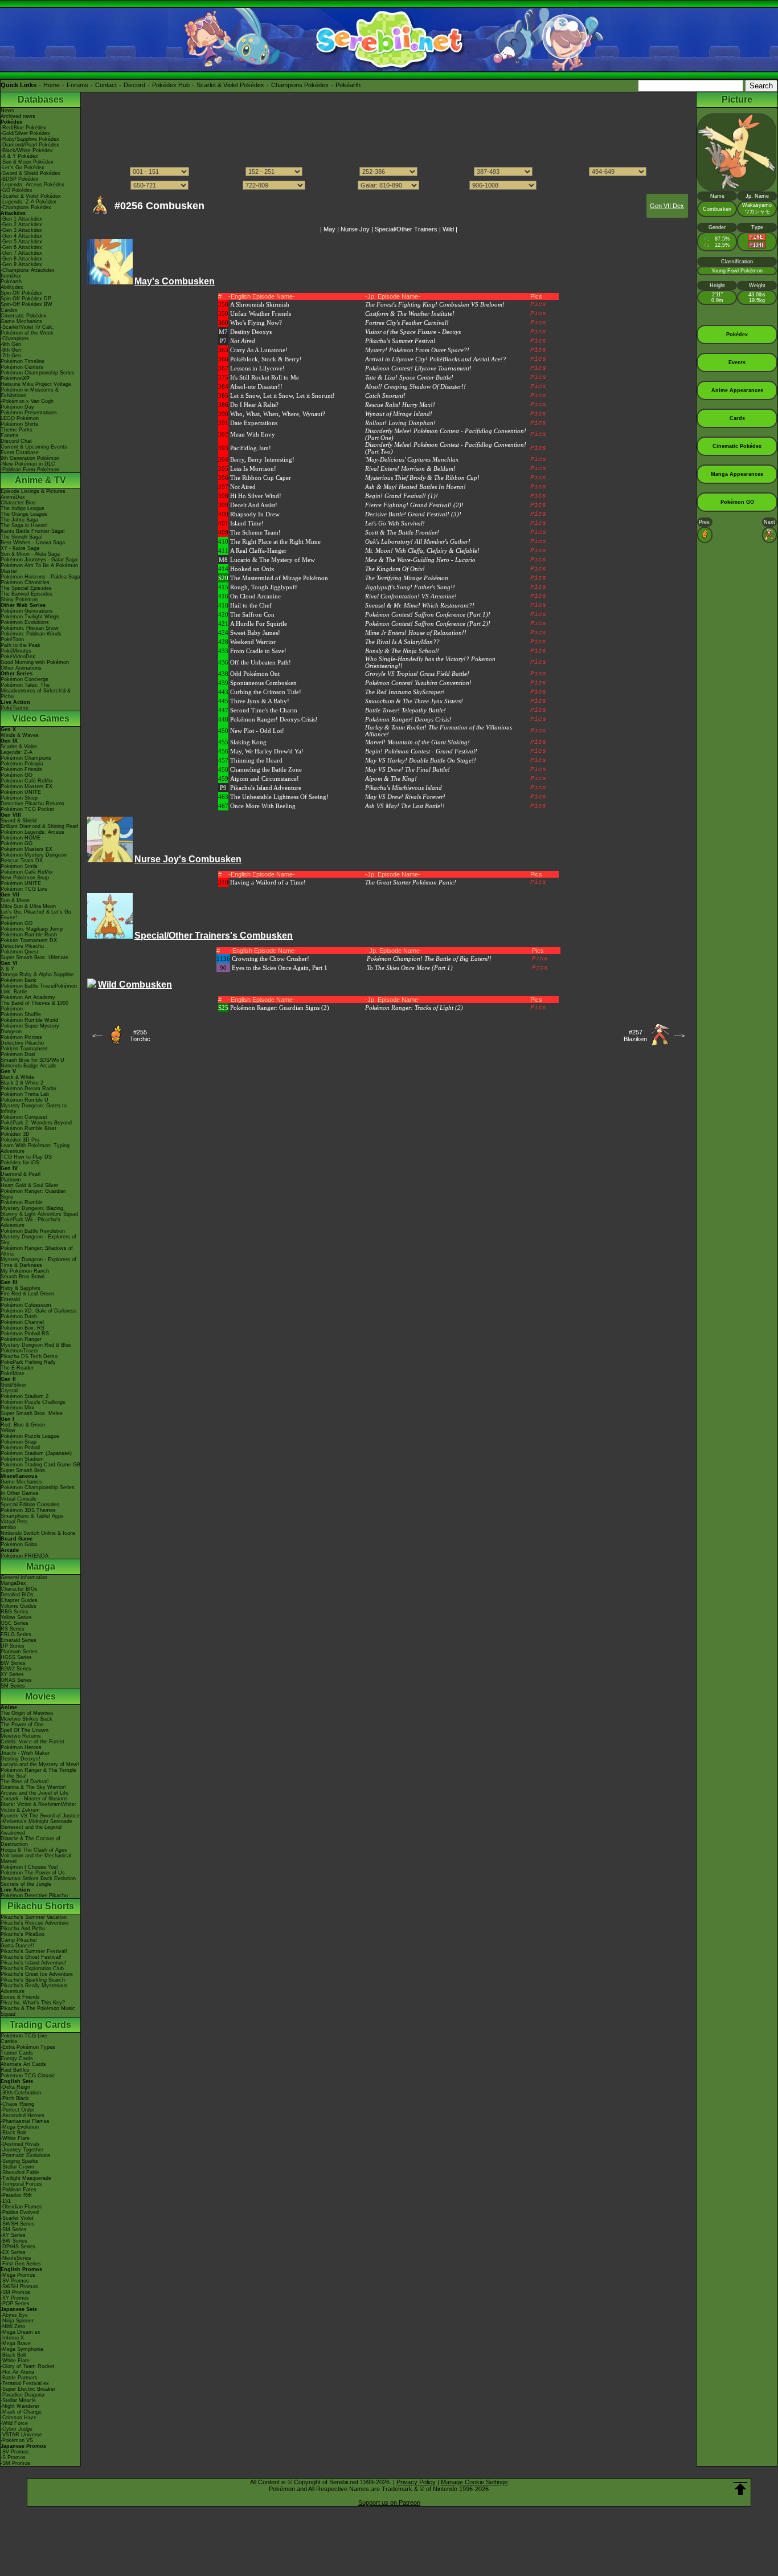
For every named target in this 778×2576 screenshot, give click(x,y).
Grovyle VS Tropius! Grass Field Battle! (417, 674)
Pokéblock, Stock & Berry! (266, 359)
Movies (40, 1696)
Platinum (11, 1180)
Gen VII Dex (667, 206)
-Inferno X (12, 2338)
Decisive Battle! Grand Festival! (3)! (413, 514)
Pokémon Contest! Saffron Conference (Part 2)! (428, 623)
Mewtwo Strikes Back (26, 1719)
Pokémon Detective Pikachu (34, 1896)
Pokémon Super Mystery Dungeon (30, 1029)
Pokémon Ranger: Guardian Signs (33, 1194)
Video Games (41, 718)
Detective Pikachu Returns (32, 804)
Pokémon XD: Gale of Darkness (39, 1311)
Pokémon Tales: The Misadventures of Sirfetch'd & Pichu (36, 691)
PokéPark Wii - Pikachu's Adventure (30, 1222)
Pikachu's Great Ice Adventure (37, 1974)
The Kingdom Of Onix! (395, 569)
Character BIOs (19, 1589)
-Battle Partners (19, 2378)
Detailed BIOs (17, 1595)
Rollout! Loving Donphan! (400, 423)
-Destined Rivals (20, 2144)
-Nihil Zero (13, 2326)
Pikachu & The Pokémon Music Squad (38, 2011)
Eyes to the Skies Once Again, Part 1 (280, 968)
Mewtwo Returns (21, 1736)
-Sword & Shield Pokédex (30, 173)
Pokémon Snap (19, 1442)
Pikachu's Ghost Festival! (31, 1957)
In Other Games (20, 1493)
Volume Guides (19, 1606)
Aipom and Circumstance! (265, 778)
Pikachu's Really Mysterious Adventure (34, 1988)
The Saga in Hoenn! (24, 525)
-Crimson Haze (19, 2418)
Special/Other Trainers (406, 229)
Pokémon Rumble (22, 1203)
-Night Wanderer (20, 2406)
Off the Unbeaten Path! (261, 662)
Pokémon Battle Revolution (33, 1231)
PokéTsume (15, 708)
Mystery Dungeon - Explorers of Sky (38, 1240)
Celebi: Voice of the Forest (32, 1742)
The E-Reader (17, 1368)
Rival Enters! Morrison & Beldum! (410, 468)
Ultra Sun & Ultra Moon (28, 906)
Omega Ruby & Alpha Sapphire (37, 975)
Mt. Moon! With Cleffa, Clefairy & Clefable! (422, 551)
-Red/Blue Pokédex (23, 128)
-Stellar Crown (17, 2167)
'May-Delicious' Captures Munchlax (412, 459)
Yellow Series (16, 1617)
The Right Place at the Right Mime (275, 541)
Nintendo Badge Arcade (28, 1066)
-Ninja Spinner (17, 2321)
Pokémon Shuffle (21, 1014)
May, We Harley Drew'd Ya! (267, 751)
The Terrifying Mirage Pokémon (407, 578)
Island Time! (247, 523)
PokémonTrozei (19, 1351)
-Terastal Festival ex (25, 2383)
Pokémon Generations (27, 611)
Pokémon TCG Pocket (27, 809)
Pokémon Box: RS (22, 1328)
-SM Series (14, 2229)
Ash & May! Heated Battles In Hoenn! (415, 487)
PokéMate (13, 1373)
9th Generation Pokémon (30, 458)
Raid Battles (15, 2070)
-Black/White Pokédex (27, 150)
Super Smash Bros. (24, 1470)
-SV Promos (15, 2281)
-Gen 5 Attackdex (21, 242)
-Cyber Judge (17, 2429)
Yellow (8, 1430)
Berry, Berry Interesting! (262, 459)
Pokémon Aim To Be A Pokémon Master (39, 568)
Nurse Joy (355, 229)
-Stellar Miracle (18, 2400)
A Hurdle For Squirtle (259, 623)
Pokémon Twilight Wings (30, 617)
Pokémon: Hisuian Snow (30, 628)
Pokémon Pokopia (22, 764)
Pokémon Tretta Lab (25, 1094)
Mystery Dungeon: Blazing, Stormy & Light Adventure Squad (39, 1211)
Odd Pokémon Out (255, 674)
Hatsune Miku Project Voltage (36, 384)
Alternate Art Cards (23, 2064)
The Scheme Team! (255, 532)
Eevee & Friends (20, 1997)
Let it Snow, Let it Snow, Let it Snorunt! (282, 396)
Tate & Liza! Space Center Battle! (409, 377)
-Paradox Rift (16, 2195)
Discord (134, 85)
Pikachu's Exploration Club (32, 1968)
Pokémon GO (17, 775)
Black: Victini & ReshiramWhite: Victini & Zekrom (38, 1807)
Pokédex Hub (171, 85)
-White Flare (15, 2138)
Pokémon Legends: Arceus (32, 832)
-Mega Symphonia (22, 2349)
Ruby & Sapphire (21, 1288)
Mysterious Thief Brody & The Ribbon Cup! (422, 478)
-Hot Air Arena (17, 2372)
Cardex (9, 310)
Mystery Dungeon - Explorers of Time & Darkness (38, 1262)
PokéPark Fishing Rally (28, 1362)
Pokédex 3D (15, 1134)
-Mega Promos (18, 2275)
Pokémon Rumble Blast (28, 1128)
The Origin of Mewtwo (27, 1713)
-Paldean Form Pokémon (30, 470)
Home (52, 85)
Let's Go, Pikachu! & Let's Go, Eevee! (37, 915)
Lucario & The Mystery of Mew (273, 560)
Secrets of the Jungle (26, 1884)
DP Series (13, 1646)
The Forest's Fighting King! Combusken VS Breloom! (435, 304)
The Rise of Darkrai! (25, 1782)
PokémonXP (15, 378)
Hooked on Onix (252, 569)
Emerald (10, 1299)
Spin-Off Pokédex (21, 293)
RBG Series (15, 1612)
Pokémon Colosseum (26, 1305)
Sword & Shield (19, 821)
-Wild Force (14, 2423)
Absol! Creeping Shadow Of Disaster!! (415, 386)
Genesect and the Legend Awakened (31, 1830)
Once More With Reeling (263, 806)
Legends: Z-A (17, 752)
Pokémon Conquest (24, 1117)
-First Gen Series (21, 2264)
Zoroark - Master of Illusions (34, 1799)
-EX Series (13, 2252)
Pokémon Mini (17, 1408)
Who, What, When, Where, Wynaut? (278, 414)
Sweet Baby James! (255, 633)
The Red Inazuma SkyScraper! (405, 692)
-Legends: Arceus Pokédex (32, 185)
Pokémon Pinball (20, 1448)
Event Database (20, 453)
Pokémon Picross (21, 1037)
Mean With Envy (253, 434)
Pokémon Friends (21, 769)
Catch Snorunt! (385, 396)
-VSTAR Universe (21, 2435)
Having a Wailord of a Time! (268, 882)
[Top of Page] (740, 2489)
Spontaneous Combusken (263, 683)
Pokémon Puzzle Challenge (33, 1402)
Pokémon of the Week (27, 333)
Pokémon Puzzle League (30, 1436)
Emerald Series (19, 1640)
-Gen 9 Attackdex (21, 264)
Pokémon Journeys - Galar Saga (39, 560)
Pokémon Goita (19, 1544)
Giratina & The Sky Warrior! (33, 1787)
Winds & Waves (20, 735)
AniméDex (13, 497)
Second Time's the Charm (264, 710)
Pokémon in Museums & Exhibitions (30, 393)
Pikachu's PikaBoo (22, 1934)
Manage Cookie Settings (474, 2482)
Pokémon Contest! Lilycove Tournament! (418, 368)
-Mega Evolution (20, 2127)
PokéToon (12, 639)
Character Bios (18, 503)
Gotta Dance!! (17, 1946)
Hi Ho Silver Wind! (256, 496)
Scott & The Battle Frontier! (402, 532)
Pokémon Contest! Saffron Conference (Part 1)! (428, 614)
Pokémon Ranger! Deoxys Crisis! (274, 719)
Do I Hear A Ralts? (254, 405)
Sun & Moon (15, 900)
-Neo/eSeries (16, 2258)
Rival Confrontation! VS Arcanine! (411, 596)
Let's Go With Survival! (395, 523)
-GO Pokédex (17, 190)
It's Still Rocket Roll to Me (265, 377)
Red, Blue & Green (23, 1425)
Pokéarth (348, 85)
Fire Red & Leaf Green (27, 1294)
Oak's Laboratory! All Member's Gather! (418, 541)
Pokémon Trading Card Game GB (40, 1465)
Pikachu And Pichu (23, 1929)
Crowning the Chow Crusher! (271, 959)
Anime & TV (40, 480)
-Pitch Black (15, 2098)
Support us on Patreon (389, 2502)
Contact (106, 85)
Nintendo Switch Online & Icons (38, 1533)
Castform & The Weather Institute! (410, 313)
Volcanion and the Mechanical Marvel (36, 1858)
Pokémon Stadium (22, 1459)
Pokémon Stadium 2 (24, 1396)
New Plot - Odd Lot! (257, 731)
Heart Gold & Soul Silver (29, 1185)
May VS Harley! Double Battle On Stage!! (421, 760)
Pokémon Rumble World (29, 1020)
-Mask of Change (21, 2412)
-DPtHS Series (18, 2247)
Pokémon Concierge (24, 679)
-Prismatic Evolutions (26, 2155)
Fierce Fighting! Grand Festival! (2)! (414, 505)
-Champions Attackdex (28, 270)
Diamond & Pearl (21, 1174)
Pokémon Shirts (19, 424)
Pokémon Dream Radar (28, 1089)
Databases (41, 99)
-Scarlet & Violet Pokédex (31, 196)
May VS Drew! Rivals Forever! (405, 797)
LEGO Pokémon (20, 418)
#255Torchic (140, 1036)
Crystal (9, 1391)
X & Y (7, 969)
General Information (24, 1578)
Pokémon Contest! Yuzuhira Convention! (418, 683)
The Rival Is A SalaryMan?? (402, 642)
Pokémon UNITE (21, 792)
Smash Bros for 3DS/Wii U (32, 1060)
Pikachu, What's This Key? (33, 2003)
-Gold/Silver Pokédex (25, 133)
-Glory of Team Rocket (28, 2366)
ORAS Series (16, 1680)
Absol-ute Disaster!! (256, 386)
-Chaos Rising (17, 2104)
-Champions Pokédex (26, 207)
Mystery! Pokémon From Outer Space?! (417, 350)
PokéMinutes (16, 651)
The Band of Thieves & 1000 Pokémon (34, 1006)
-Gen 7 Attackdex (21, 253)
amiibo (8, 1527)
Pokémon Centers (22, 367)
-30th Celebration (21, 2093)
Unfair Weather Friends (261, 313)
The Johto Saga (19, 520)
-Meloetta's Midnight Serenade (36, 1821)
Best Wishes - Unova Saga (33, 543)
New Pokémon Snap (25, 878)
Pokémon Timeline (22, 361)
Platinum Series (19, 1652)
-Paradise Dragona (22, 2395)
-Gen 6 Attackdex (21, 247)
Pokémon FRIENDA (24, 1556)
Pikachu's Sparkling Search (33, 1980)
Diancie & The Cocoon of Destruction (30, 1841)
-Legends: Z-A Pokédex (28, 202)
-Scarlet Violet (17, 2218)
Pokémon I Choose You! (29, 1867)
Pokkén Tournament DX (29, 940)
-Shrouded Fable (20, 2173)
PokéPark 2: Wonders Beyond (36, 1123)
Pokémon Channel (22, 1322)
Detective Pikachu (22, 946)
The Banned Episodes (26, 594)
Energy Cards (17, 2059)
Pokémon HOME (21, 838)
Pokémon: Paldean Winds (31, 634)
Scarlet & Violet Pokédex (230, 85)
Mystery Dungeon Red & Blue (36, 1345)
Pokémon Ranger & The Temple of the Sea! (38, 1773)
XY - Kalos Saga (20, 548)
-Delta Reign (15, 2087)
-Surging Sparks (19, 2161)
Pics (538, 304)
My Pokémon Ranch (25, 1271)
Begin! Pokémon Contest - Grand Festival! (421, 751)
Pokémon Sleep (19, 798)
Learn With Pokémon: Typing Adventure (35, 1148)
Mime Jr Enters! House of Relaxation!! (416, 633)
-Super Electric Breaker (28, 2389)
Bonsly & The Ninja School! (402, 651)
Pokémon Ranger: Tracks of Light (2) (414, 1008)
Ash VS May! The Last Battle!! (405, 806)
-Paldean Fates (19, 2190)
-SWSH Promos (19, 2286)
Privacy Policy (416, 2482)
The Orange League (24, 514)
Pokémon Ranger (21, 1339)
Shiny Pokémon (19, 600)
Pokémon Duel (18, 1054)
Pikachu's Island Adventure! (34, 1963)
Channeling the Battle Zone (266, 769)
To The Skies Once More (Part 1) (410, 968)
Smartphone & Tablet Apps (32, 1516)
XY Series (12, 1674)
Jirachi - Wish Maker (25, 1753)
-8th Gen (11, 350)
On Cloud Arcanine (255, 596)
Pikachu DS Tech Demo (29, 1356)
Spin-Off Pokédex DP (26, 299)
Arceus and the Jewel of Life (34, 1793)
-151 (6, 2201)
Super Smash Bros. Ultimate (34, 957)
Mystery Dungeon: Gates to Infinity (34, 1108)
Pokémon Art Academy (28, 997)
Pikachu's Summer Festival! (34, 1951)
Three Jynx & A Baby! (260, 701)
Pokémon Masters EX (26, 786)
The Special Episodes (26, 588)
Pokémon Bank (19, 980)
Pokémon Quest (20, 952)
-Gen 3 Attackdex (21, 230)
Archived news (18, 116)
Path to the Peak (21, 645)
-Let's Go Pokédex (22, 168)
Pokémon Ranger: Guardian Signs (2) (280, 1008)
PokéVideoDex (18, 657)
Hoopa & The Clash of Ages (34, 1850)
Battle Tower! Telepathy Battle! (406, 710)
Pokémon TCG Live (24, 889)
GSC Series (15, 1623)
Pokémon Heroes (21, 1747)
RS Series (13, 1629)
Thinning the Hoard (256, 760)
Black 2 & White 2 (22, 1083)
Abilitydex (12, 287)
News (7, 111)
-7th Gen (11, 356)
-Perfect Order (17, 2110)
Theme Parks (17, 430)
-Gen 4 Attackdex (21, 236)
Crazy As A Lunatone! (259, 350)
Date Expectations (254, 423)
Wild (448, 229)
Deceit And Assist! (254, 505)
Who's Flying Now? (256, 323)
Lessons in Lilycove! (257, 368)
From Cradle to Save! (258, 651)
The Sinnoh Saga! (22, 537)
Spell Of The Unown (24, 1730)
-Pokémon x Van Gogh (27, 401)
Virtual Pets (14, 1522)
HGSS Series (16, 1657)
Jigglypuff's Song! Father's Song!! (410, 587)
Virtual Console (19, 1499)
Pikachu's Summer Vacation (34, 1917)
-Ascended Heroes (22, 2116)
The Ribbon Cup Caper (261, 478)
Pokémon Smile (19, 866)
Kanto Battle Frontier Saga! (33, 531)
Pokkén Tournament (24, 1049)
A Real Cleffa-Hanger (258, 551)
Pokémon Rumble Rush (29, 935)
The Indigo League (22, 508)
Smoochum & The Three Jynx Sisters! (414, 701)
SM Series (13, 1686)
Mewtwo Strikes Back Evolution (38, 1878)
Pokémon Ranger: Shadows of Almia (37, 1251)
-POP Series (15, 2304)
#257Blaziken (635, 1036)
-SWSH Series (18, 2224)
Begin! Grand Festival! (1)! (402, 496)
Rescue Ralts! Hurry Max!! (400, 405)
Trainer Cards (17, 2053)
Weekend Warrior (253, 642)
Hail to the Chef (251, 605)
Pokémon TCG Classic (28, 2076)
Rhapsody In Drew (255, 514)
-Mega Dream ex (21, 2332)
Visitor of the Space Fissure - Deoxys (413, 332)
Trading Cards (40, 2025)
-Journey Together (22, 2150)
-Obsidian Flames (21, 2207)
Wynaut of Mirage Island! (399, 414)
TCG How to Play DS (26, 1157)
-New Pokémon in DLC (28, 464)
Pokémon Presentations (29, 413)
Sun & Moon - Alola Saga (30, 554)
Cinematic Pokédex (24, 316)
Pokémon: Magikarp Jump (32, 929)
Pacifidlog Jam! (251, 448)
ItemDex (11, 276)
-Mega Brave (16, 2343)
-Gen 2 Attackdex (21, 225)
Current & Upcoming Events (34, 447)
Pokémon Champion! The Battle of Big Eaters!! (429, 959)
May (329, 229)
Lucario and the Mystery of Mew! (40, 1764)
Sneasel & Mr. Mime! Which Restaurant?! (420, 605)
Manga (41, 1566)
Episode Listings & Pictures (33, 491)
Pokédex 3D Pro (20, 1140)
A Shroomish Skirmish (260, 304)
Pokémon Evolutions (25, 622)
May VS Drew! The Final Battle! (408, 769)
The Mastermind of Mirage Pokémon (279, 578)
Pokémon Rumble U (24, 1100)
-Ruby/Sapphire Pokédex (30, 139)
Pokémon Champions (26, 758)
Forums (77, 85)
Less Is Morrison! (253, 468)
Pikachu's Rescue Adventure (35, 1923)
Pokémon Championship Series (38, 373)
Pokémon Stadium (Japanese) (36, 1453)
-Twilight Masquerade (26, 2178)
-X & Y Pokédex (19, 156)
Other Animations (21, 668)
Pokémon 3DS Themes (28, 1510)
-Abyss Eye (14, 2315)
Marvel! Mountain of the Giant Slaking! (417, 742)
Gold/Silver (13, 1385)
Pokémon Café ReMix (27, 781)
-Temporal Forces (21, 2184)
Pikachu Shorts (41, 1906)
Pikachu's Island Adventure (266, 788)
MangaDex (13, 1583)
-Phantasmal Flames (25, 2121)
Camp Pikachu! (19, 1940)
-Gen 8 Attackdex (21, 259)
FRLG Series (16, 1635)
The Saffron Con (252, 614)
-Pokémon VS (17, 2440)
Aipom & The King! (391, 778)
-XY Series (13, 2235)
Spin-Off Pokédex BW (26, 304)
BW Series (13, 1663)
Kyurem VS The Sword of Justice (40, 1816)
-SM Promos (15, 2292)
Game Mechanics (21, 321)
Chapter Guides (19, 1600)
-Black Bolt (13, 2133)
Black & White (17, 1077)
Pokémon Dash (19, 1316)
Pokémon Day (17, 407)
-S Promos (13, 2457)
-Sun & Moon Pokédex (27, 162)
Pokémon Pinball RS (25, 1334)
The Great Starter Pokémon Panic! (411, 882)
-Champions (15, 339)
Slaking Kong (248, 742)
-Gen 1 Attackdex (21, 219)
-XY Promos (15, 2298)
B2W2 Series (16, 1669)
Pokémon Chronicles (25, 582)
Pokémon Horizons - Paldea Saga (40, 577)
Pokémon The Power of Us (33, 1873)
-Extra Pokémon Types (28, 2047)
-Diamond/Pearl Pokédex (30, 145)
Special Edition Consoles (30, 1505)
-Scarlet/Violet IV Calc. (28, 327)
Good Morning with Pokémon (35, 662)
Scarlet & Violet (19, 747)
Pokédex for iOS (20, 1163)
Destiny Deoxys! (21, 1759)
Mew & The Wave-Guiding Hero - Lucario (420, 560)
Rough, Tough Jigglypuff (264, 587)
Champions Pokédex (300, 85)
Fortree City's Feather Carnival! (407, 323)
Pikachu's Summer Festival (400, 341)
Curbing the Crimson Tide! (266, 692)
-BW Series (14, 2241)
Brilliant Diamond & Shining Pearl (39, 826)
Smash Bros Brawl (22, 1277)
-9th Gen (11, 344)
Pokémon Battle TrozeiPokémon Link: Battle (39, 989)
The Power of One (22, 1725)
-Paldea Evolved (20, 2212)
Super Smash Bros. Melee (32, 1413)
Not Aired (243, 487)
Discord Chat (16, 441)
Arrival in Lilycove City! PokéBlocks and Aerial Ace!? (436, 359)
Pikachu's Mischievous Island (404, 788)
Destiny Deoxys (251, 332)
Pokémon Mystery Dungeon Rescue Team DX (34, 858)
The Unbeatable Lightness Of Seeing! (279, 797)
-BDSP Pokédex (20, 179)
